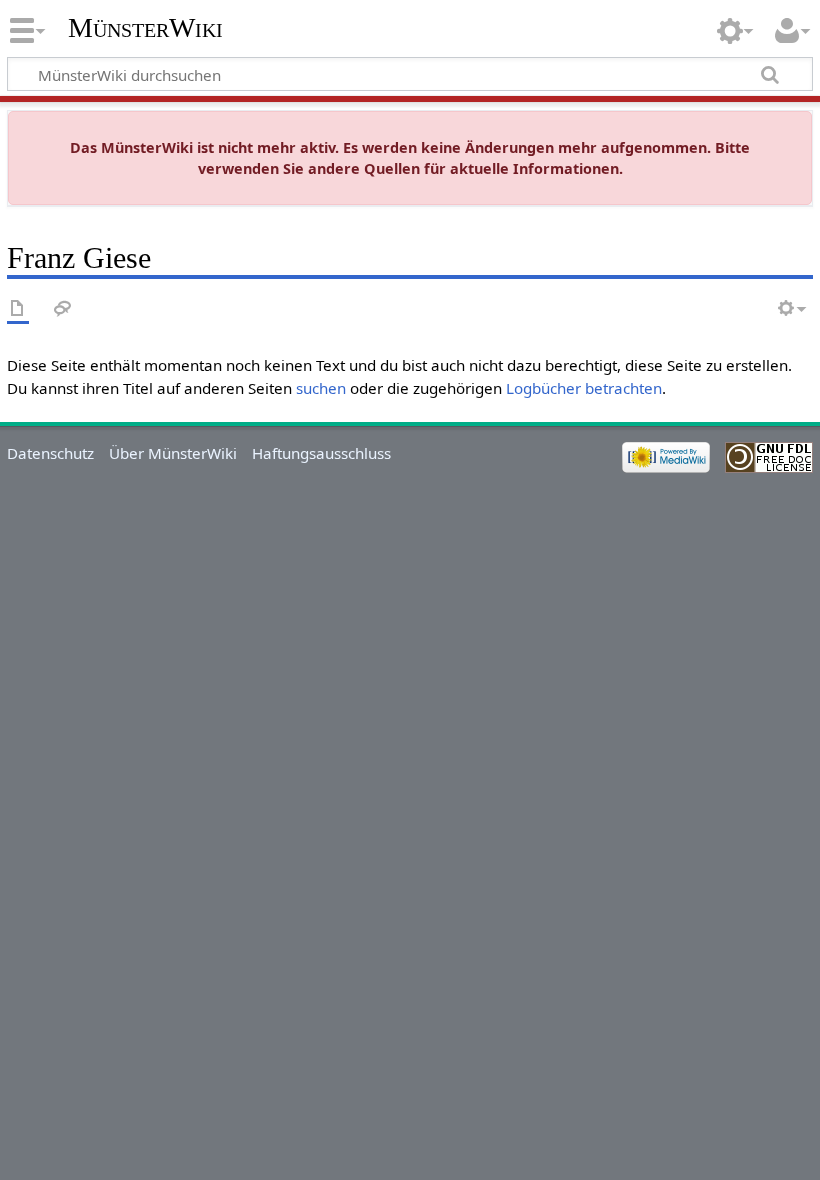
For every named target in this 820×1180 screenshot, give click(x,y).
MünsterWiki (145, 27)
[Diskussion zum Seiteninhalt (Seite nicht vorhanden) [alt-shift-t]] (63, 309)
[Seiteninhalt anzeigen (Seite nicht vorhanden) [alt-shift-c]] (18, 309)
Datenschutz (50, 453)
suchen (321, 388)
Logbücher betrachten (584, 388)
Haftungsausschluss (321, 453)
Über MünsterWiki (173, 453)
